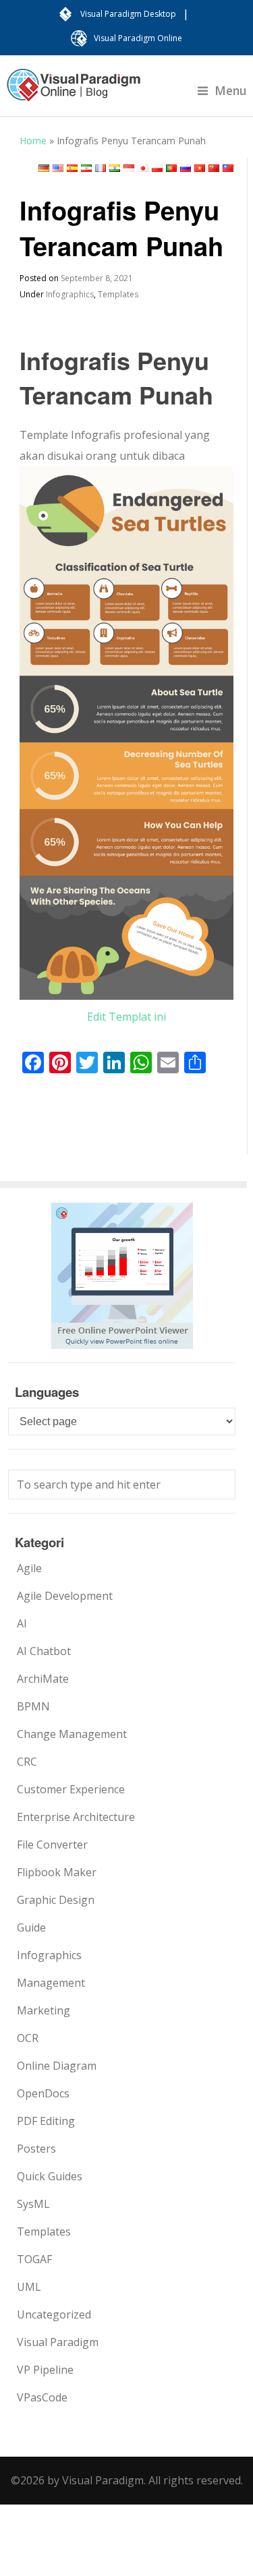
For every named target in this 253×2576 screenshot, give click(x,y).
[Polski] (157, 168)
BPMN (33, 1706)
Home (33, 141)
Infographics (70, 294)
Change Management (72, 1734)
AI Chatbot (44, 1651)
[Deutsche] (44, 168)
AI (22, 1623)
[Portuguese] (171, 168)
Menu (231, 90)
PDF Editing (46, 2121)
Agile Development (65, 1596)
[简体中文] (214, 168)
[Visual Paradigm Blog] (74, 92)
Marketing (44, 2010)
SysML (33, 2204)
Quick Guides (50, 2176)
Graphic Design (56, 1900)
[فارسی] (86, 168)
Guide (31, 1927)
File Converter (52, 1845)
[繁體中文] (228, 168)
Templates (118, 294)
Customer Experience (71, 1789)
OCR (28, 2038)
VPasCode (42, 2397)
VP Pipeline (45, 2370)
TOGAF (34, 2259)
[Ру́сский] (186, 168)
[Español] (72, 168)
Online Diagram (57, 2066)
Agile (29, 1568)
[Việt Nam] (200, 168)
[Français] (101, 168)
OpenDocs (43, 2093)
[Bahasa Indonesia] (129, 168)
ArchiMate (43, 1679)
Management (51, 1983)
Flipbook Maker (57, 1872)
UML (29, 2287)
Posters (36, 2149)
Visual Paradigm (58, 2342)
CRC (27, 1762)
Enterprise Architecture (76, 1817)
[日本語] (143, 168)
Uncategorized (54, 2314)
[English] (58, 168)
